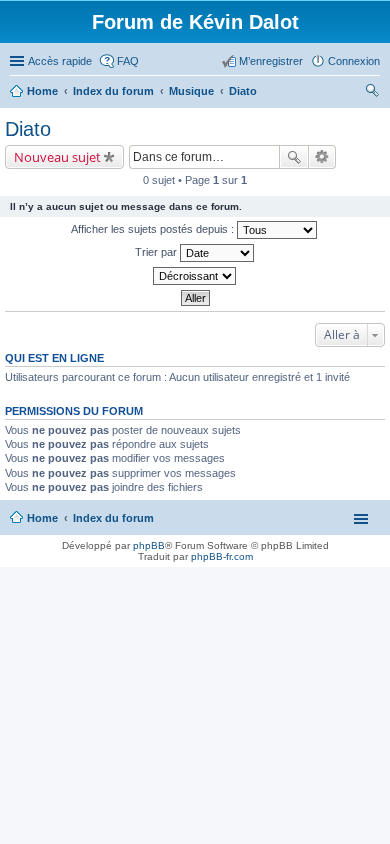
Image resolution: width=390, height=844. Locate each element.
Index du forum (113, 518)
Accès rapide (60, 61)
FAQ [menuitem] (128, 61)
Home (42, 518)
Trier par (157, 252)
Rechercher (294, 157)
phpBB (149, 545)
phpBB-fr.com (222, 556)
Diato (28, 129)
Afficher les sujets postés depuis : (154, 229)
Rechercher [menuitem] (372, 93)
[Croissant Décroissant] (195, 276)
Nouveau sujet (57, 157)
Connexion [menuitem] (354, 61)
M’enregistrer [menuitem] (271, 61)
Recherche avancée (322, 157)
